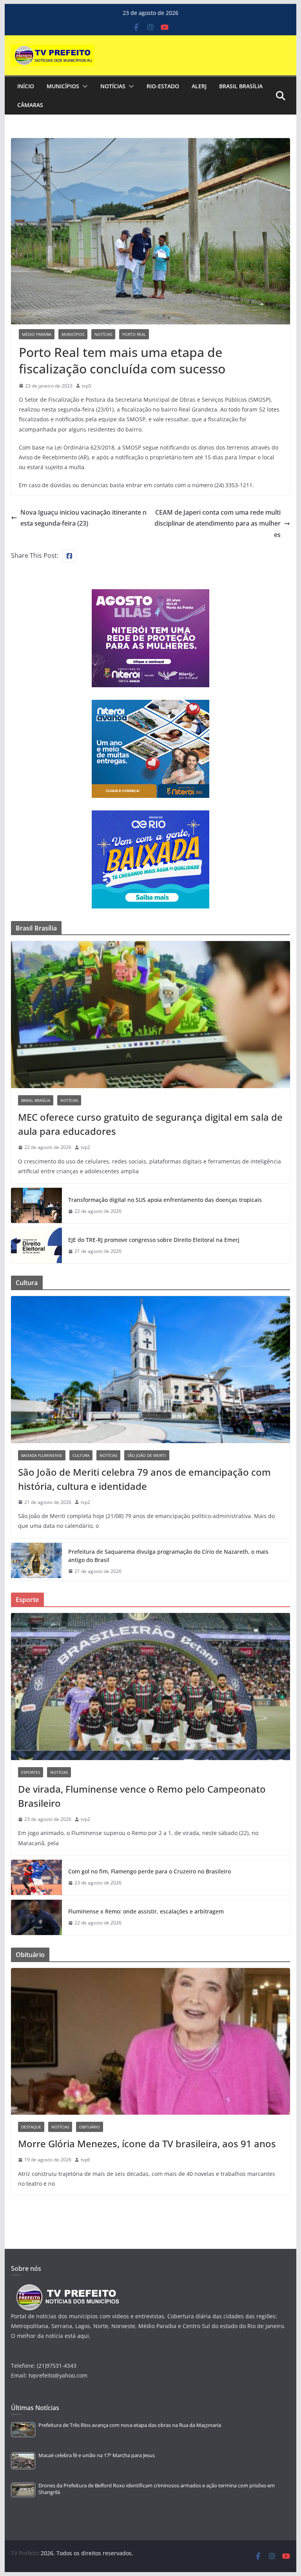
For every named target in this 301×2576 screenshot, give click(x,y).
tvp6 (85, 2160)
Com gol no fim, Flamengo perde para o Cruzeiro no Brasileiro (150, 1871)
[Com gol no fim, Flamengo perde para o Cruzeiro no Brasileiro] (36, 1877)
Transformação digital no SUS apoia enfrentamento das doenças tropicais (165, 1200)
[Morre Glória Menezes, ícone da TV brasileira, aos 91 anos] (151, 2042)
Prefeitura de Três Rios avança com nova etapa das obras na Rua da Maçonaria (130, 2425)
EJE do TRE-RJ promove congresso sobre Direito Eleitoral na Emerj (154, 1240)
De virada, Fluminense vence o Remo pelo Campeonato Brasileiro (142, 1796)
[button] (83, 86)
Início (26, 86)
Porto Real (134, 334)
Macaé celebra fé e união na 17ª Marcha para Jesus (97, 2455)
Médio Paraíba (37, 334)
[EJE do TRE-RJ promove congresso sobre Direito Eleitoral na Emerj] (36, 1245)
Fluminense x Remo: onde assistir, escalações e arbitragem (146, 1911)
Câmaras (30, 105)
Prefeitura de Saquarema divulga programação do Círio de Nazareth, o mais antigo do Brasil (168, 1556)
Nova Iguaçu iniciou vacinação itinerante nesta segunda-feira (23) (83, 518)
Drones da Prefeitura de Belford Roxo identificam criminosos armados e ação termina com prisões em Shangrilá (157, 2489)
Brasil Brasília (241, 86)
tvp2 (85, 1147)
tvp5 (87, 386)
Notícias (113, 86)
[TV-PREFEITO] (67, 2288)
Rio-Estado (163, 86)
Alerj (199, 86)
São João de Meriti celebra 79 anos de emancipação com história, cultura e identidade (144, 1479)
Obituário (90, 2127)
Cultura (81, 1455)
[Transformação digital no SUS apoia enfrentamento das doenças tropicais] (36, 1205)
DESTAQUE (31, 2127)
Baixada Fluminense (42, 1455)
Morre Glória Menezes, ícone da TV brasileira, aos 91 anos (147, 2144)
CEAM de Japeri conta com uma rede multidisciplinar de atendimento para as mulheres (218, 524)
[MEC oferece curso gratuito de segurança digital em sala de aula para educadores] (151, 1015)
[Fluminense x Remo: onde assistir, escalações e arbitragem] (36, 1917)
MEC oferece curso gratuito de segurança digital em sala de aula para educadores (150, 1124)
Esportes (31, 1772)
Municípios (63, 86)
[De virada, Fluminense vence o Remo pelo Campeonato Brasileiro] (151, 1687)
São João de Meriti (147, 1455)
